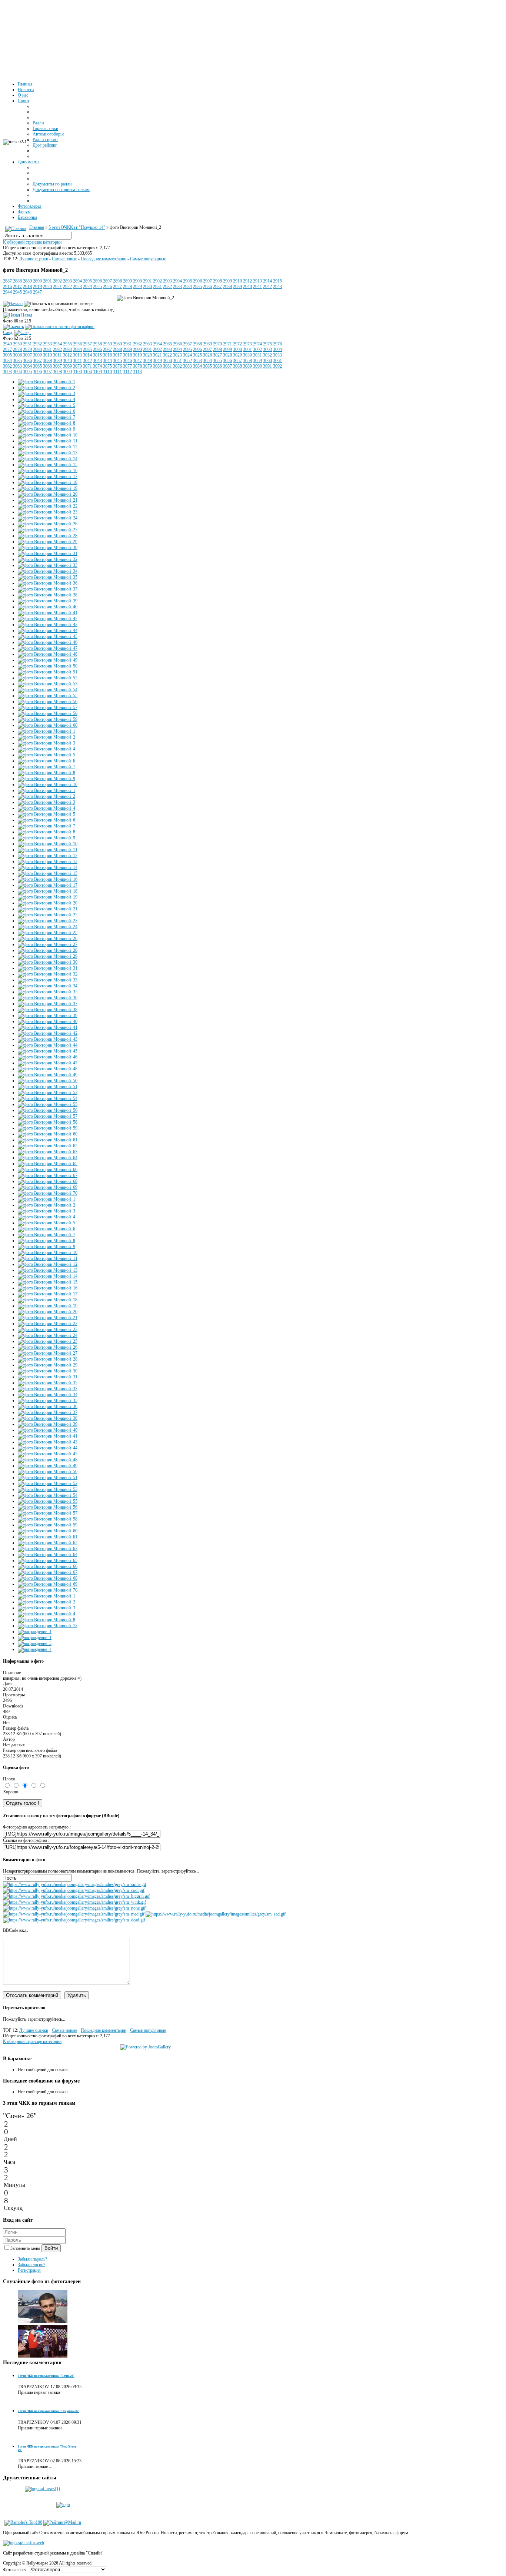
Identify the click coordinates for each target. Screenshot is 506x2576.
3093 (7, 372)
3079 (147, 366)
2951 (27, 344)
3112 (127, 372)
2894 (77, 281)
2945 (17, 292)
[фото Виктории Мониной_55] (48, 696)
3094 (17, 372)
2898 (117, 281)
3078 (137, 366)
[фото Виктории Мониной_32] (48, 559)
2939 (237, 287)
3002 (257, 349)
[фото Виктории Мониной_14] (48, 459)
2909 (227, 281)
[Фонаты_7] (43, 2322)
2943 (277, 287)
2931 (157, 287)
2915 (277, 281)
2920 (47, 287)
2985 (87, 349)
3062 (7, 366)
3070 (77, 366)
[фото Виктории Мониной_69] (48, 1187)
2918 (27, 287)
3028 (227, 355)
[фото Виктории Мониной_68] (48, 1181)
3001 (247, 349)
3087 (227, 366)
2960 (117, 344)
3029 (237, 355)
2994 (177, 349)
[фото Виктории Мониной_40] (48, 607)
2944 (7, 292)
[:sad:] (216, 1914)
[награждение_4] (35, 1649)
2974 (257, 344)
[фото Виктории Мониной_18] (48, 482)
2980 (37, 349)
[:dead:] (74, 1920)
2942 (267, 287)
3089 (247, 366)
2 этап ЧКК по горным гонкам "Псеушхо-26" (49, 2411)
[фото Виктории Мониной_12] (48, 447)
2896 (97, 281)
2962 (137, 344)
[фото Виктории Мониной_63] (48, 1152)
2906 (197, 281)
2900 (137, 281)
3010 (47, 355)
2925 (97, 287)
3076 (117, 366)
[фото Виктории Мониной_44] (48, 630)
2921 (57, 287)
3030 (247, 355)
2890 (37, 281)
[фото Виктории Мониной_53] (48, 684)
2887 (7, 281)
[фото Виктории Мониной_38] (48, 595)
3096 (37, 372)
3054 (207, 361)
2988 (117, 349)
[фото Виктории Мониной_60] (48, 725)
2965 (167, 344)
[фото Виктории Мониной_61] (48, 1140)
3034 (7, 361)
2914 (267, 281)
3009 (37, 355)
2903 (167, 281)
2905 (187, 281)
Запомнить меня (26, 2248)
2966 (177, 344)
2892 (57, 281)
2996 (197, 349)
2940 (247, 287)
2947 (37, 292)
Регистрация (29, 2270)
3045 (117, 361)
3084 (197, 366)
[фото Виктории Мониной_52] (48, 678)
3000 (237, 349)
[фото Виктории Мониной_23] (48, 512)
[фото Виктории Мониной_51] (48, 672)
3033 (277, 355)
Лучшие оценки (34, 259)
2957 (87, 344)
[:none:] (74, 1908)
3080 (157, 366)
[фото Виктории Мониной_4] (46, 399)
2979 (27, 349)
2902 (157, 281)
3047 (137, 361)
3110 (107, 372)
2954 (57, 344)
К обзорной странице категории (32, 242)
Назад (27, 315)
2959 (107, 344)
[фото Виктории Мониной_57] (48, 707)
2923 (77, 287)
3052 (187, 361)
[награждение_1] (35, 1632)
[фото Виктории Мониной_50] (48, 666)
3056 (227, 361)
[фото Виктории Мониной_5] (46, 405)
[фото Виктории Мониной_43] (48, 625)
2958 (97, 344)
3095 (27, 372)
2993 (167, 349)
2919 (37, 287)
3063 (17, 366)
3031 (257, 355)
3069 (67, 366)
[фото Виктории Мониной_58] (48, 713)
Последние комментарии (104, 259)
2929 (137, 287)
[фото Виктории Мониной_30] (48, 548)
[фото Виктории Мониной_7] (46, 417)
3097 (47, 372)
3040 (67, 361)
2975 (267, 344)
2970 (217, 344)
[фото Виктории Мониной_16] (48, 471)
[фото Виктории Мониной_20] (48, 494)
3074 (97, 366)
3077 (127, 366)
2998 (217, 349)
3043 (97, 361)
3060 (267, 361)
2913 (257, 281)
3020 (147, 355)
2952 (37, 344)
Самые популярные (148, 259)
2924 (87, 287)
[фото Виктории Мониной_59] (48, 719)
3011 (57, 355)
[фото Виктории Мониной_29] (48, 542)
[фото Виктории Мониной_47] (48, 648)
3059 (257, 361)
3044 (107, 361)
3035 (17, 361)
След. (8, 332)
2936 (207, 287)
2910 (237, 281)
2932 (167, 287)
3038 (47, 361)
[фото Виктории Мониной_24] (48, 518)
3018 (127, 355)
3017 (117, 355)
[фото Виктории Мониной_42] (48, 619)
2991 (147, 349)
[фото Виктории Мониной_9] (46, 429)
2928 (127, 287)
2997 (207, 349)
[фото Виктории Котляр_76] (43, 2356)
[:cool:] (74, 1890)
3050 (167, 361)
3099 (67, 372)
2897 (107, 281)
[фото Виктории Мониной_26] (48, 524)
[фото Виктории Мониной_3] (46, 394)
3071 (87, 366)
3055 (217, 361)
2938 (227, 287)
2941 (257, 287)
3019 (137, 355)
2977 (7, 349)
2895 (87, 281)
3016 (107, 355)
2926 (107, 287)
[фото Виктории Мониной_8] (46, 423)
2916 (7, 287)
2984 (77, 349)
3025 (197, 355)
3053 (197, 361)
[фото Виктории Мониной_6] (46, 411)
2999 (227, 349)
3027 (217, 355)
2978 (17, 349)
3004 (277, 349)
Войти (51, 2248)
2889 (27, 281)
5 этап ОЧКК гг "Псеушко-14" (77, 227)
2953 (47, 344)
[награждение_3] (35, 1643)
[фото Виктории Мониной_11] (48, 441)
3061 (277, 361)
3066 (47, 366)
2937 (217, 287)
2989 (127, 349)
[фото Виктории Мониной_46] (48, 642)
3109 (97, 372)
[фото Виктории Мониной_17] (48, 476)
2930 (147, 287)
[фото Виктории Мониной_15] (48, 465)
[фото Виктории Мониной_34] (48, 571)
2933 (177, 287)
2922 (67, 287)
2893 (67, 281)
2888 (17, 281)
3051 (177, 361)
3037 (37, 361)
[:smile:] (75, 1884)
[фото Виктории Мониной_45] (48, 636)
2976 (277, 344)
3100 (77, 372)
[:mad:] (74, 1914)
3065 (37, 366)
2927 (117, 287)
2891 (47, 281)
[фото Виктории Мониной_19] (48, 488)
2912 (247, 281)
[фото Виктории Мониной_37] (48, 589)
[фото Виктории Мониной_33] (48, 565)
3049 (157, 361)
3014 (87, 355)
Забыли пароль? (32, 2259)
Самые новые (64, 259)
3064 (27, 366)
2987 (107, 349)
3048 (147, 361)
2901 (147, 281)
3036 (27, 361)
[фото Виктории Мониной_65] (48, 1164)
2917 (17, 287)
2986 (97, 349)
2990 (137, 349)
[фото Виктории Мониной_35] (48, 577)
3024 (187, 355)
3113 (137, 372)
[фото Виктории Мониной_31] (48, 553)
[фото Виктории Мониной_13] (48, 453)
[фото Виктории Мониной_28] (48, 536)
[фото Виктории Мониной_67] (48, 1175)
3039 (57, 361)
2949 (7, 344)
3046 (127, 361)
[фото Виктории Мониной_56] (48, 702)
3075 (107, 366)
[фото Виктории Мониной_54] (48, 690)
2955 (67, 344)
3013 (77, 355)
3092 (277, 366)
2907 (207, 281)
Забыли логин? (31, 2265)
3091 (267, 366)
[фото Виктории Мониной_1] (46, 382)
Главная (37, 227)
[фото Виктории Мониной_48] (48, 654)
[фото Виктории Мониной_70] (48, 1193)
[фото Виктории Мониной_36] (48, 583)
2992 (157, 349)
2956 (77, 344)
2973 (247, 344)
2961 (127, 344)
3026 (207, 355)
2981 (47, 349)
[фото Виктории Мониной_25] (48, 933)
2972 (237, 344)
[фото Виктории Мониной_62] (48, 1146)
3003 (267, 349)
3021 (157, 355)
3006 (17, 355)
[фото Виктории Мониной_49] (48, 660)
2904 (177, 281)
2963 (147, 344)
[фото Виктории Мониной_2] (46, 388)
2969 (207, 344)
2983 (67, 349)
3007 (27, 355)
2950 (17, 344)
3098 (57, 372)
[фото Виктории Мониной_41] (48, 613)
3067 (57, 366)
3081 (167, 366)
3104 (87, 372)
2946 (27, 292)
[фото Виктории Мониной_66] (48, 1170)
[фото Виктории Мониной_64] (48, 1158)
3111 (117, 372)
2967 (187, 344)
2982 (57, 349)
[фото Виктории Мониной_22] (48, 506)
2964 (157, 344)
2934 (187, 287)
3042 (87, 361)
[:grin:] (76, 1896)
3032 (267, 355)
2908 (217, 281)
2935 (197, 287)
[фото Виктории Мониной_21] (48, 500)
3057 (237, 361)
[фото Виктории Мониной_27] (48, 530)
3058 (247, 361)
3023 (177, 355)
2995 (187, 349)
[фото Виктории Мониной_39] (48, 601)
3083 (187, 366)
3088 (237, 366)
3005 (7, 355)
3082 (177, 366)
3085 (207, 366)
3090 (257, 366)
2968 (197, 344)
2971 (227, 344)
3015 (97, 355)
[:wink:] (74, 1902)
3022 (167, 355)
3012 (67, 355)
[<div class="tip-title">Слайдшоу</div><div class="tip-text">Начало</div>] (13, 304)
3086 (217, 366)
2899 (127, 281)
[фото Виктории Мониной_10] (48, 435)
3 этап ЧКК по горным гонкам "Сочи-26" (46, 2376)
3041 (77, 361)
